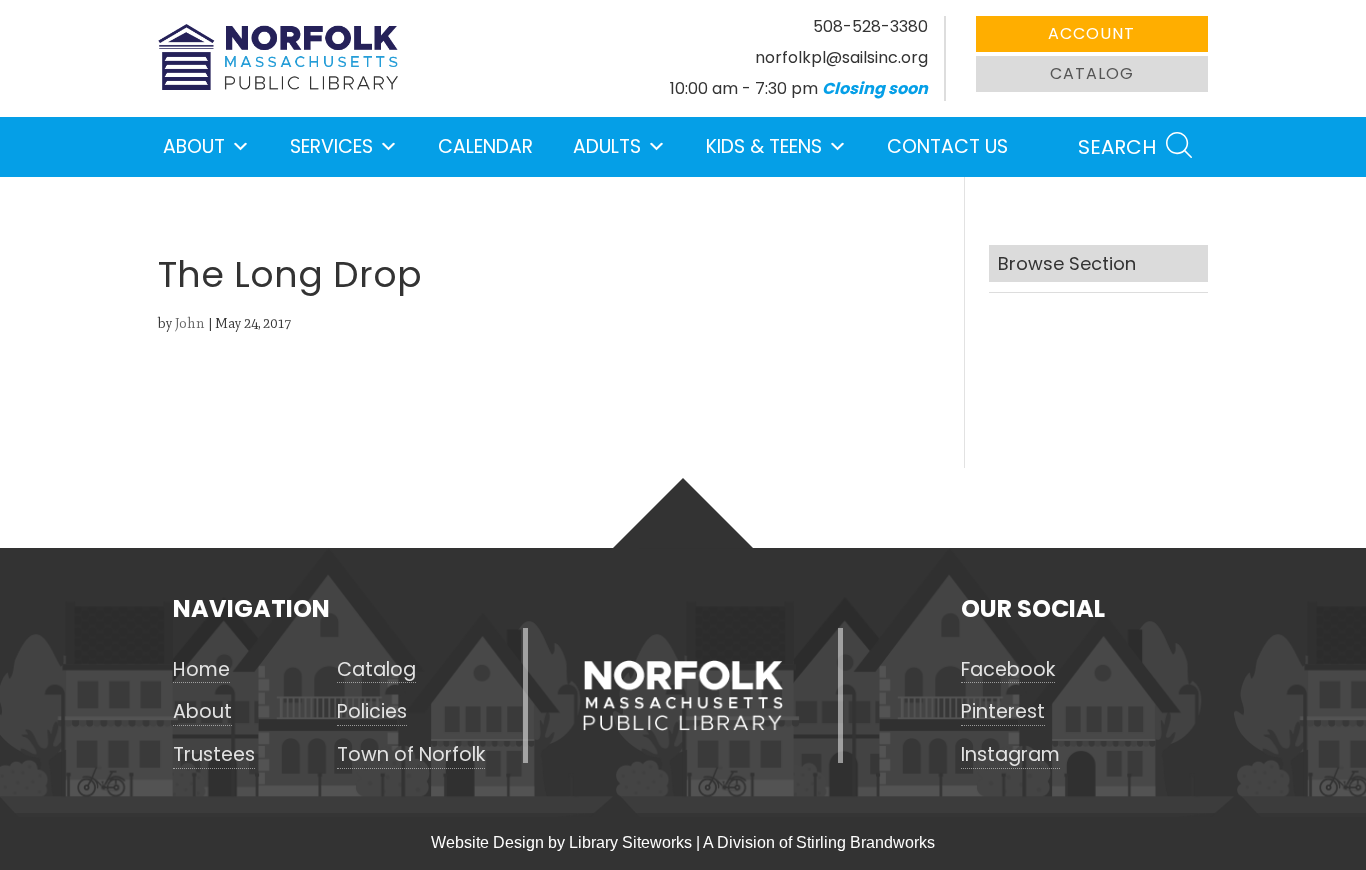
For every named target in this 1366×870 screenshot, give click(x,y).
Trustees (214, 755)
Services (331, 146)
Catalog (1092, 73)
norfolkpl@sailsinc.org (841, 57)
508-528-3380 (870, 26)
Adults (607, 146)
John (190, 323)
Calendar (485, 146)
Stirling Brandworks (865, 842)
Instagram (1010, 755)
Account (1091, 33)
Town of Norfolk (411, 755)
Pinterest (1003, 712)
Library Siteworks (630, 842)
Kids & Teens (764, 146)
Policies (372, 712)
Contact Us (947, 146)
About (194, 146)
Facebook (1008, 670)
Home (201, 670)
